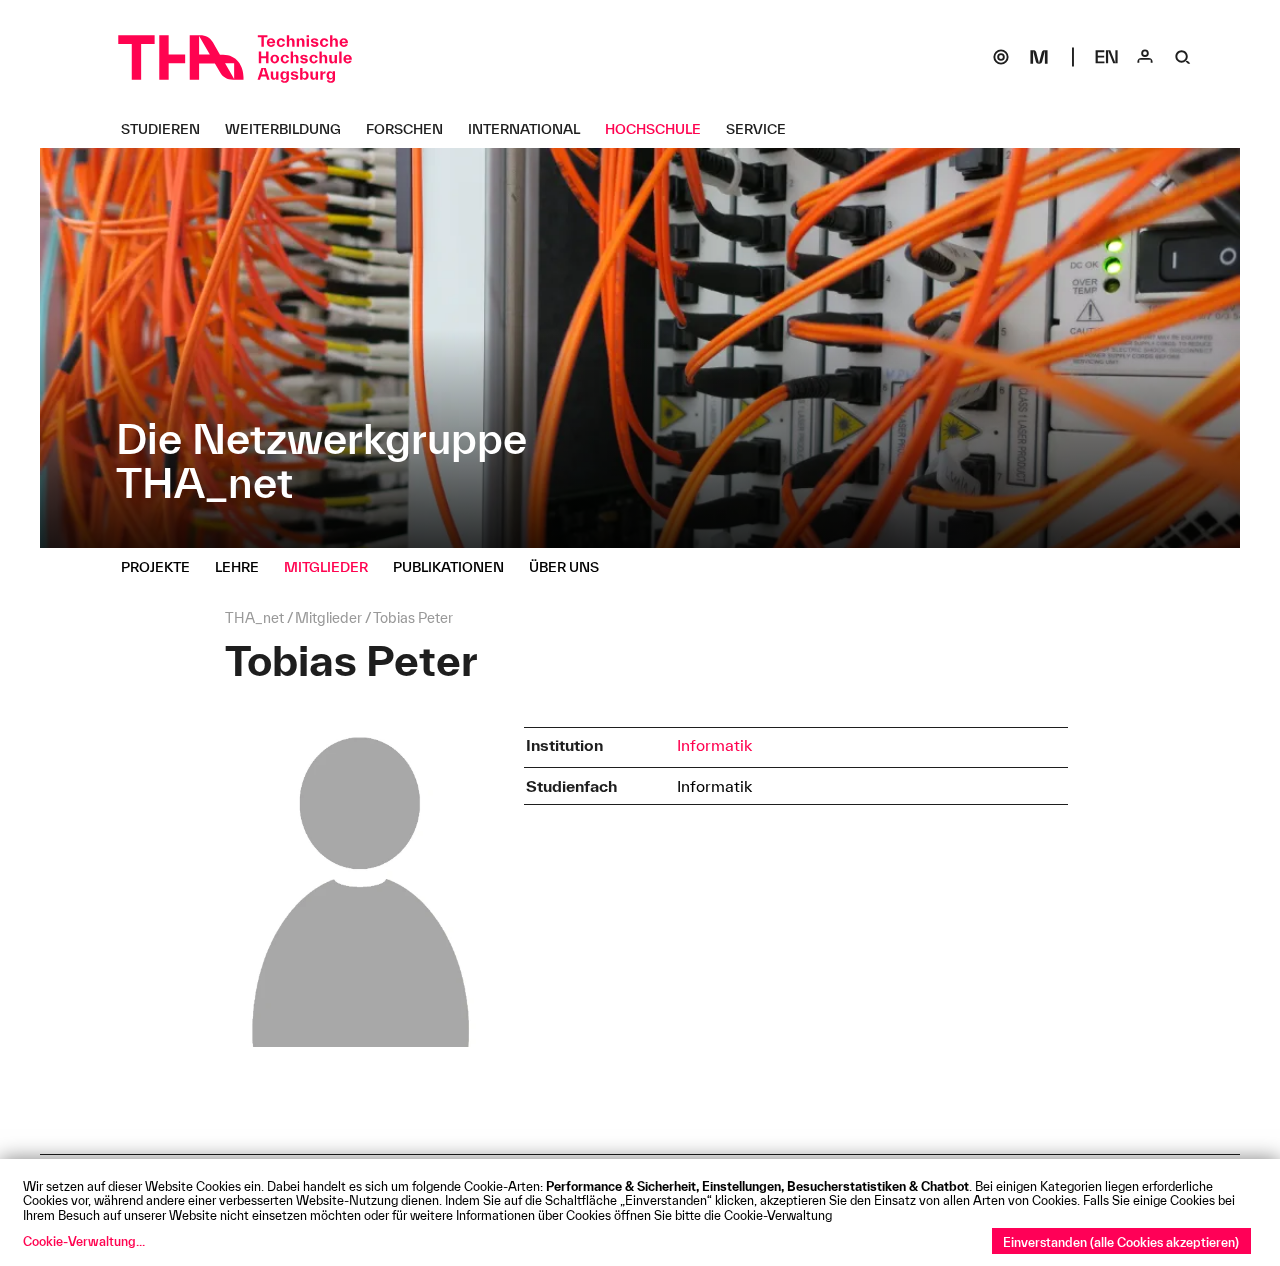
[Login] (1145, 57)
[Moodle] (1039, 57)
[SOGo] (1001, 57)
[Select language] (1107, 57)
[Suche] (1183, 57)
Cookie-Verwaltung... (84, 1241)
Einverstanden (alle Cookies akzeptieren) (1121, 1242)
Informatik (714, 745)
